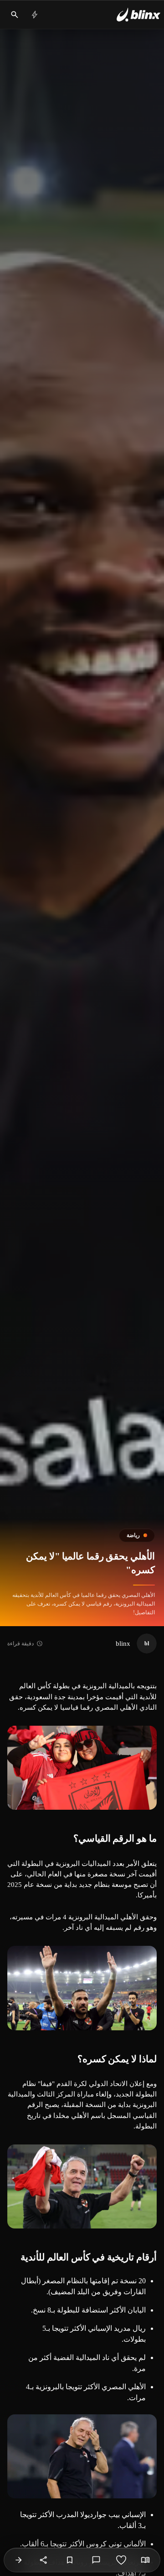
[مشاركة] (44, 2560)
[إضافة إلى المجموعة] (70, 2560)
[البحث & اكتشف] (15, 15)
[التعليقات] (96, 2560)
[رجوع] (19, 2560)
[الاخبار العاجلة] (35, 15)
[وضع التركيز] (145, 2560)
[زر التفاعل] (121, 2560)
